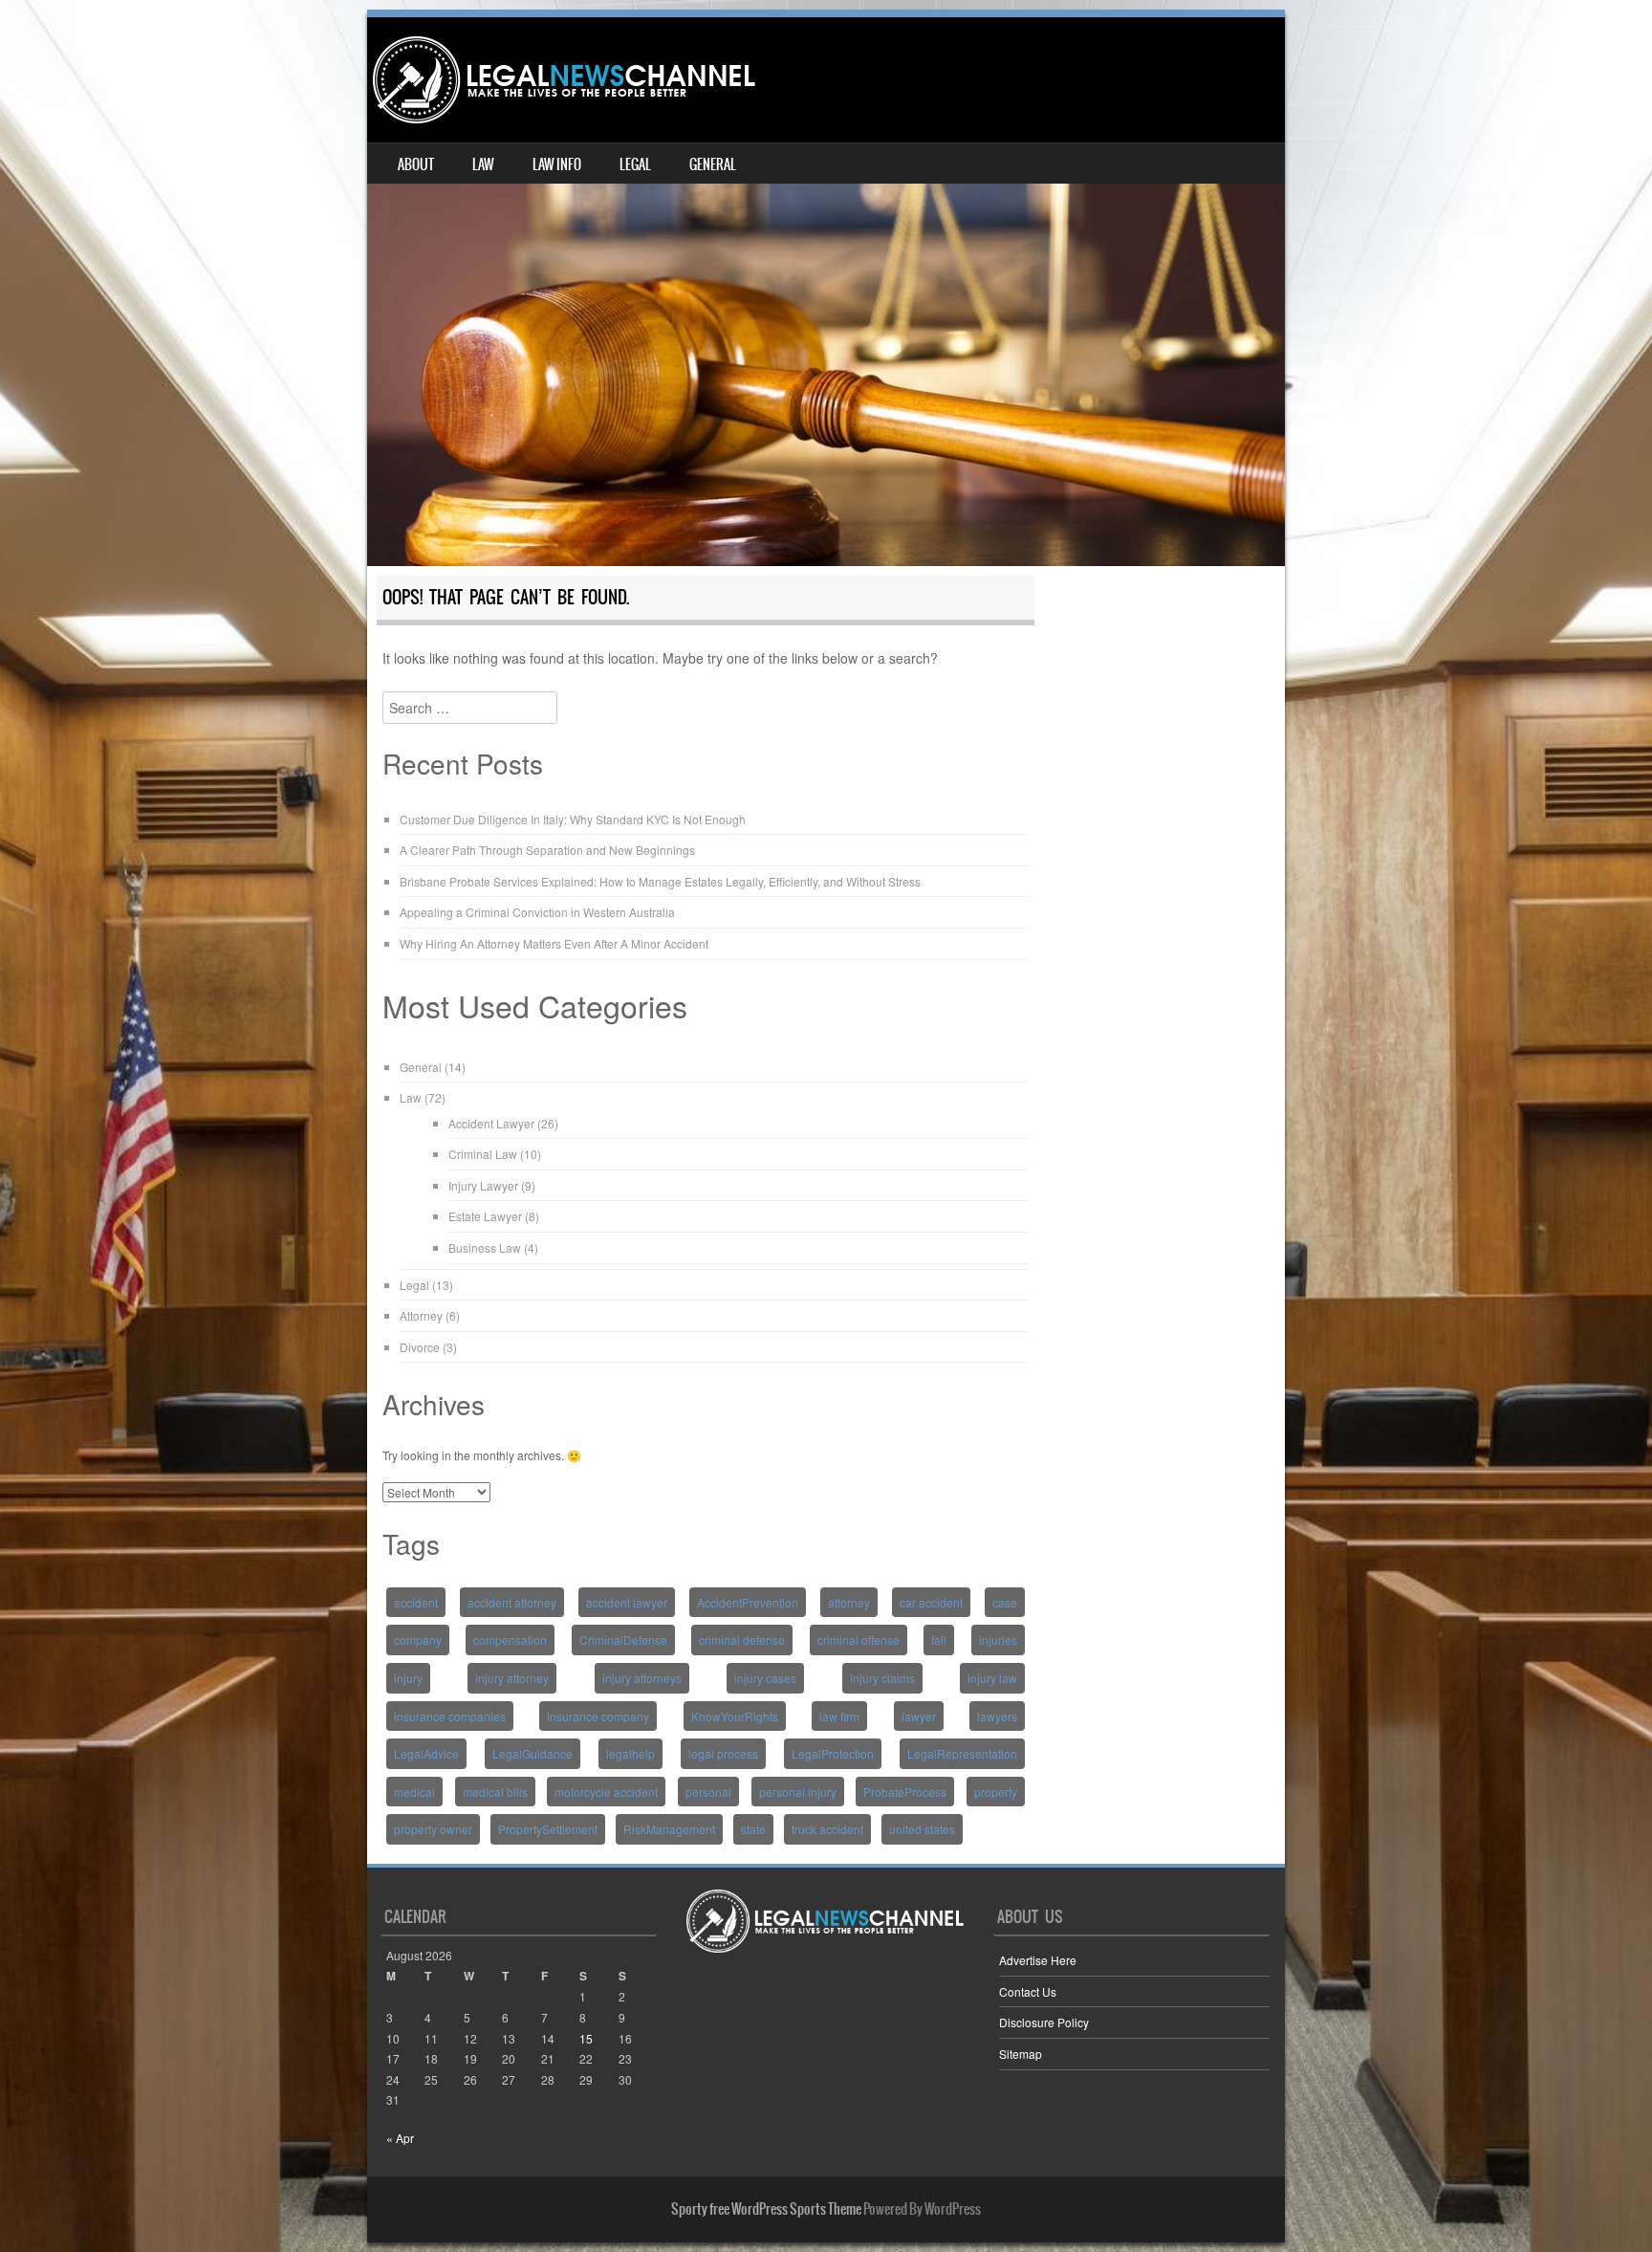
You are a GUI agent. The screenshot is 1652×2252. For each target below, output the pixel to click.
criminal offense (859, 1640)
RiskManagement (669, 1829)
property (996, 1792)
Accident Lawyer (491, 1123)
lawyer (919, 1716)
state (753, 1829)
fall (939, 1640)
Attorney (421, 1315)
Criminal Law (483, 1154)
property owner (433, 1829)
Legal (635, 164)
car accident (931, 1602)
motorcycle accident (606, 1792)
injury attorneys (642, 1678)
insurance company (598, 1716)
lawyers (997, 1716)
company (418, 1640)
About (416, 164)
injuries (998, 1640)
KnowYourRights (735, 1716)
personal (708, 1792)
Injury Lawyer (483, 1185)
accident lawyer (627, 1602)
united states (922, 1829)
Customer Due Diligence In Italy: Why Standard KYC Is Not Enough (573, 819)
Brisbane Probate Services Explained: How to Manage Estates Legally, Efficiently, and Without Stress (660, 881)
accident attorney (512, 1602)
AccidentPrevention (748, 1602)
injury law (992, 1678)
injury (408, 1678)
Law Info (557, 164)
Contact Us (1028, 1991)
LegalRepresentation (962, 1753)
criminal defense (742, 1640)
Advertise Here (1038, 1960)
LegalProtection (833, 1753)
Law (483, 164)
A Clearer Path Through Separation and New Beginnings (547, 850)
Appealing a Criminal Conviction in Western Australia (537, 912)
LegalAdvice (426, 1753)
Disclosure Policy (1044, 2022)
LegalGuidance (533, 1753)
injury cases (765, 1678)
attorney (849, 1602)
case (1005, 1602)
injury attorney (512, 1678)
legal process (723, 1753)
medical (414, 1792)
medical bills (495, 1792)
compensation (510, 1640)
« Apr (400, 2138)
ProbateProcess (905, 1792)
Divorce (420, 1347)
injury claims (882, 1678)
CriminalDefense (623, 1640)
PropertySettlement (548, 1829)
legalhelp (630, 1753)
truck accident (827, 1829)
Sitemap (1021, 2054)
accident (416, 1602)
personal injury (798, 1792)
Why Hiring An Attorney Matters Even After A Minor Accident (554, 943)
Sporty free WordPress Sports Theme (766, 2209)
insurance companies (450, 1716)
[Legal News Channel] (564, 80)
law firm (839, 1716)
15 (586, 2038)
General (713, 164)
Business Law (485, 1247)
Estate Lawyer (485, 1216)
